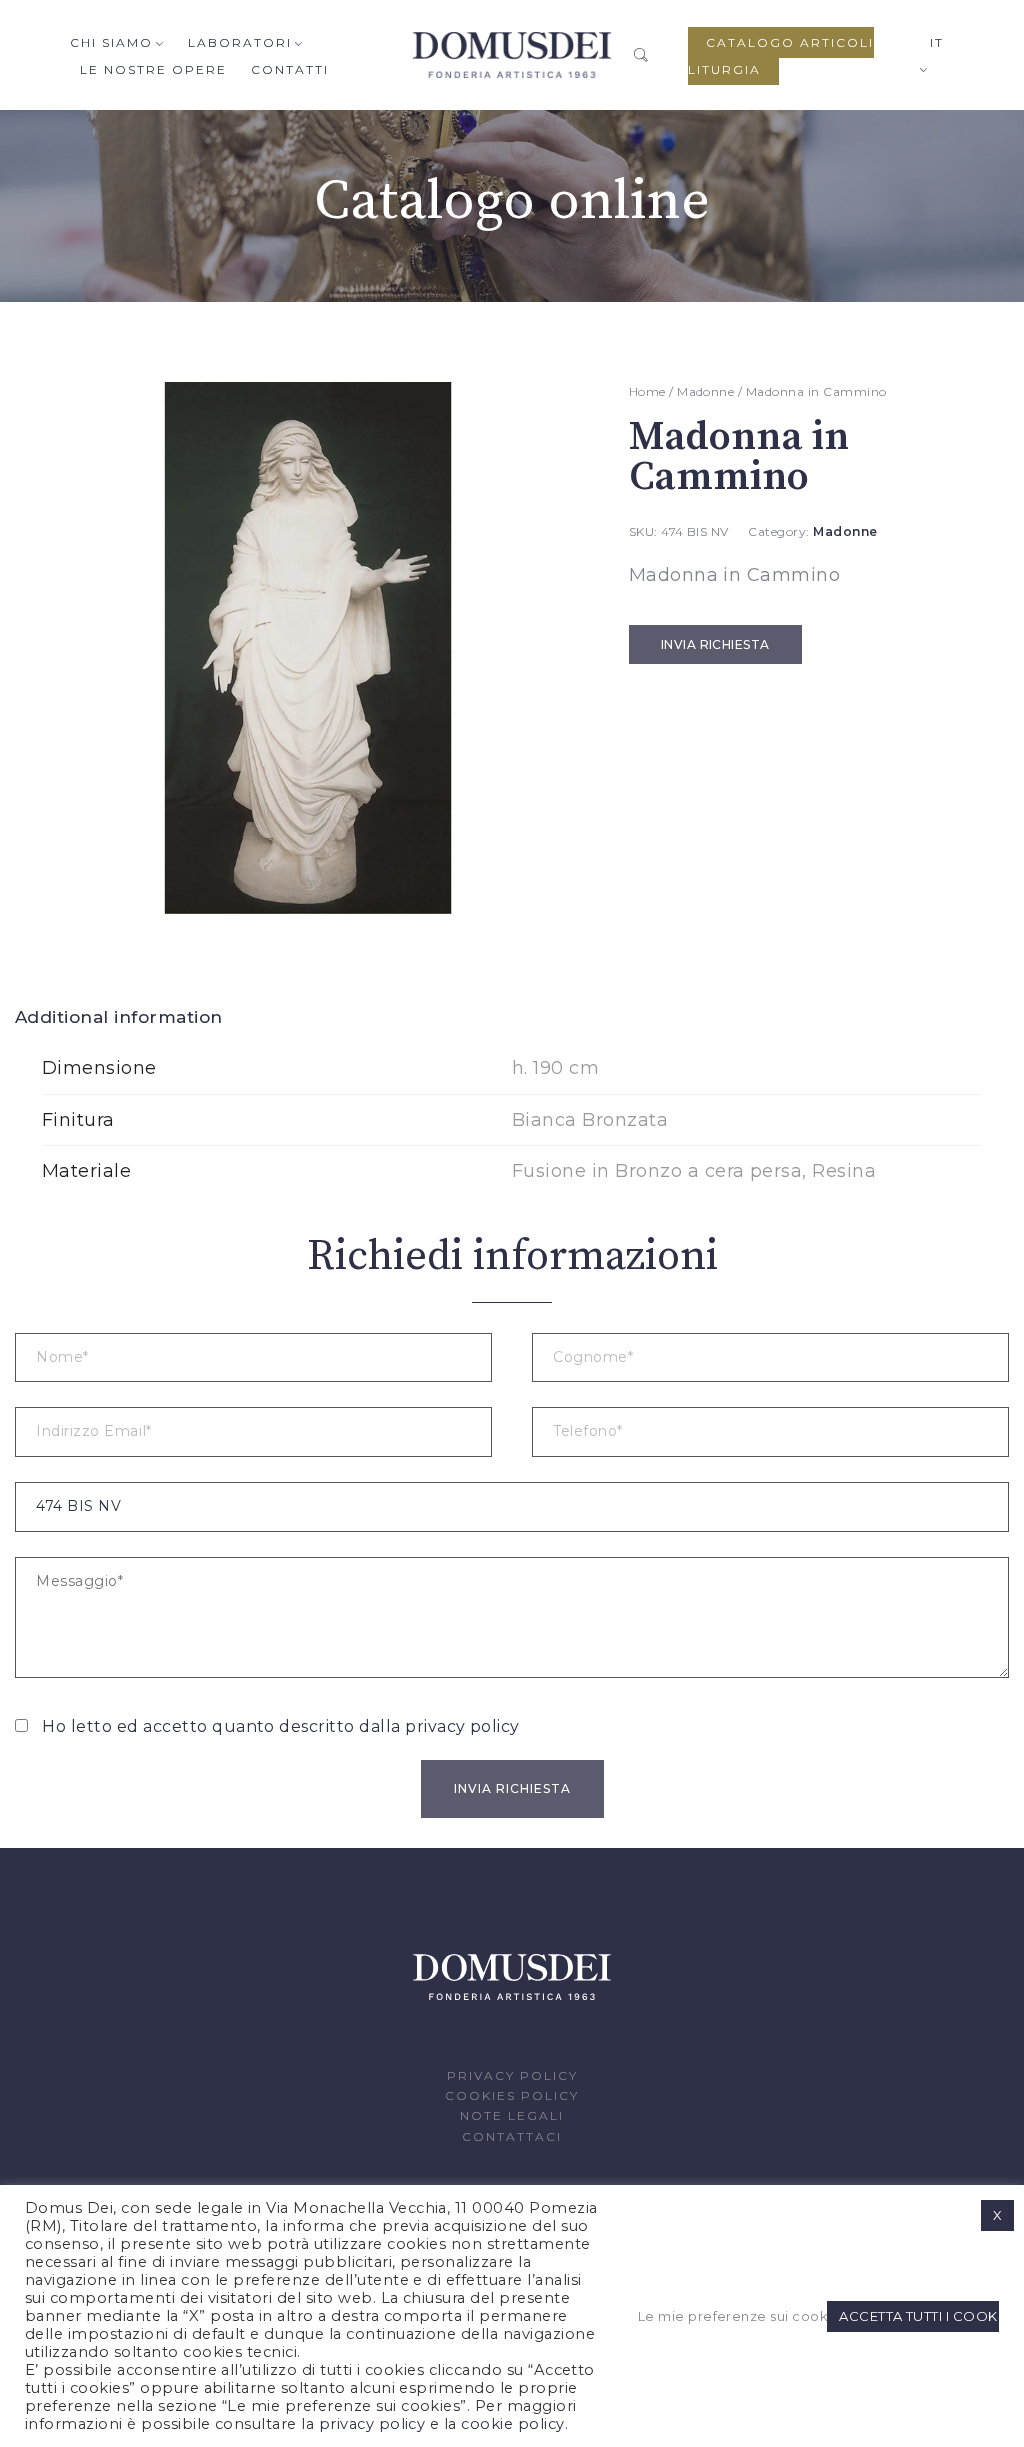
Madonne (705, 391)
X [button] (997, 2215)
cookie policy (512, 2424)
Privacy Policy (512, 2075)
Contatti (290, 69)
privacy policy (462, 1726)
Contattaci (512, 2136)
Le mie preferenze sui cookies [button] (730, 2316)
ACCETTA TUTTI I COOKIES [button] (919, 2316)
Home (647, 391)
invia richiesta (715, 644)
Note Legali (512, 2115)
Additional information (119, 1017)
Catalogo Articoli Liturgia (781, 56)
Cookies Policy (512, 2095)
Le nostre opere (153, 69)
